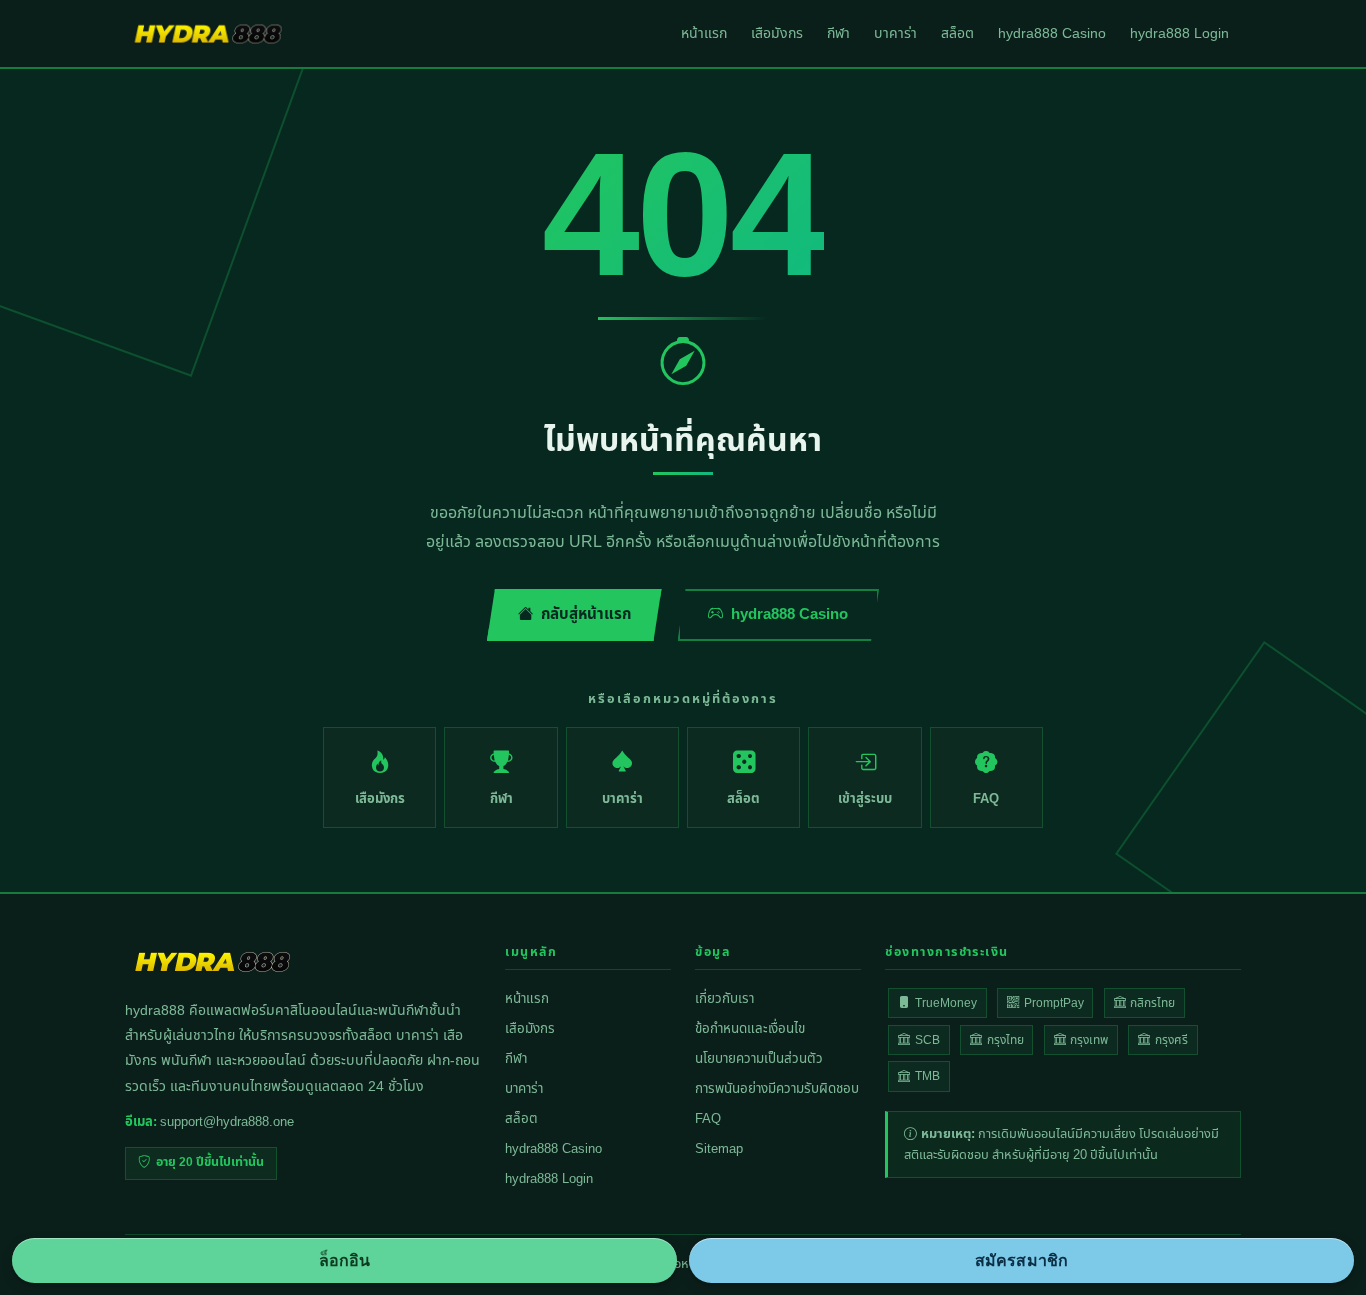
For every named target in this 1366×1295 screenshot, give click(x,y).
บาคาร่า (895, 33)
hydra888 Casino (1052, 33)
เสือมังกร (777, 33)
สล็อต (957, 33)
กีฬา (838, 33)
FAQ (986, 799)
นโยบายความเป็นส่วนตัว (759, 1059)
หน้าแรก (704, 33)
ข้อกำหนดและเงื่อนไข (750, 1029)
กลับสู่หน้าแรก (586, 614)
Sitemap (719, 1149)
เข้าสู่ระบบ (865, 799)
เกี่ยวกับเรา (724, 999)
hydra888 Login (1179, 33)
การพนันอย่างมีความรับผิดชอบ (777, 1089)
